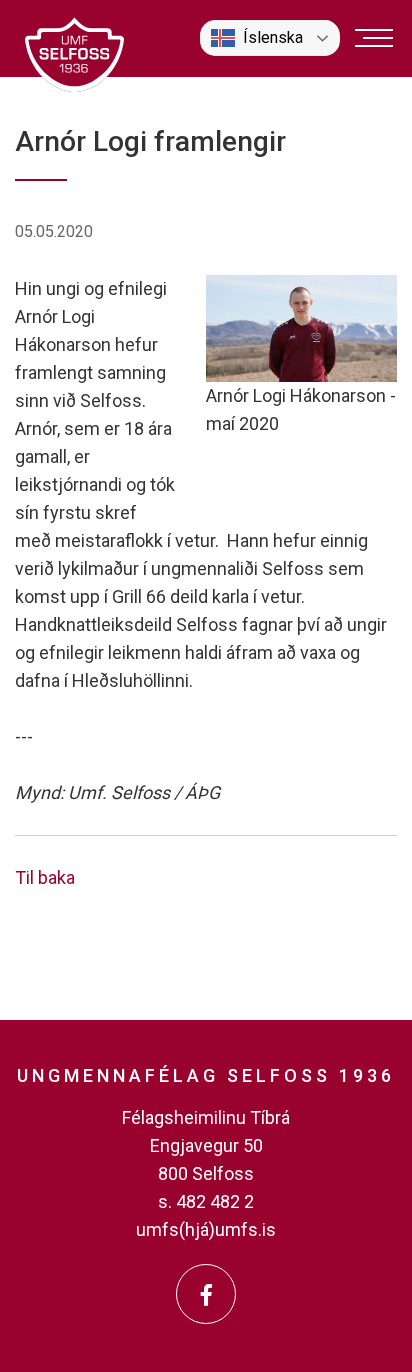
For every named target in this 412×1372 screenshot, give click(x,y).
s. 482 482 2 (206, 1201)
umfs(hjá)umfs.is (206, 1229)
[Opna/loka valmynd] (374, 38)
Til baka (45, 877)
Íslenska (273, 37)
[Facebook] (206, 1294)
